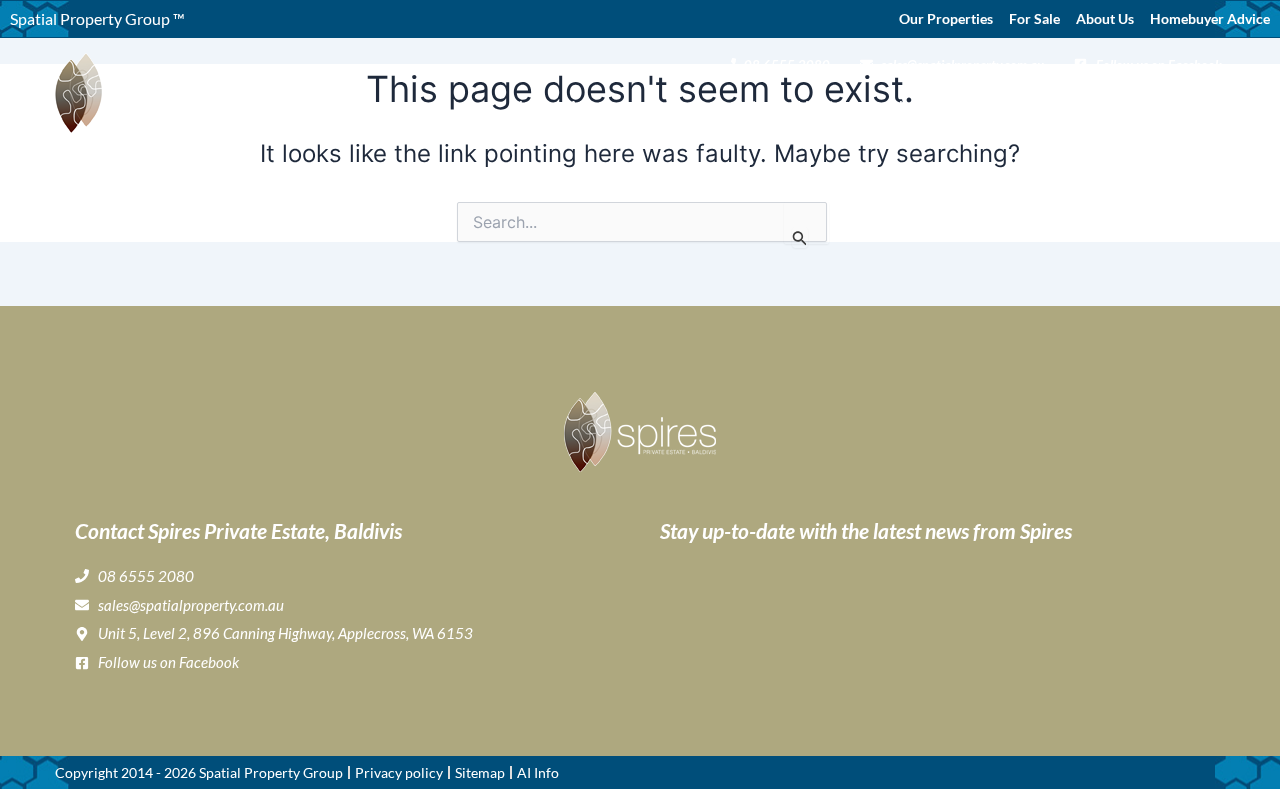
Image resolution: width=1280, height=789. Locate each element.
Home (532, 105)
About (590, 105)
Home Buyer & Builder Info (983, 105)
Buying (672, 105)
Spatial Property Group (271, 772)
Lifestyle (826, 105)
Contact (1194, 105)
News (1131, 105)
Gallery (757, 105)
